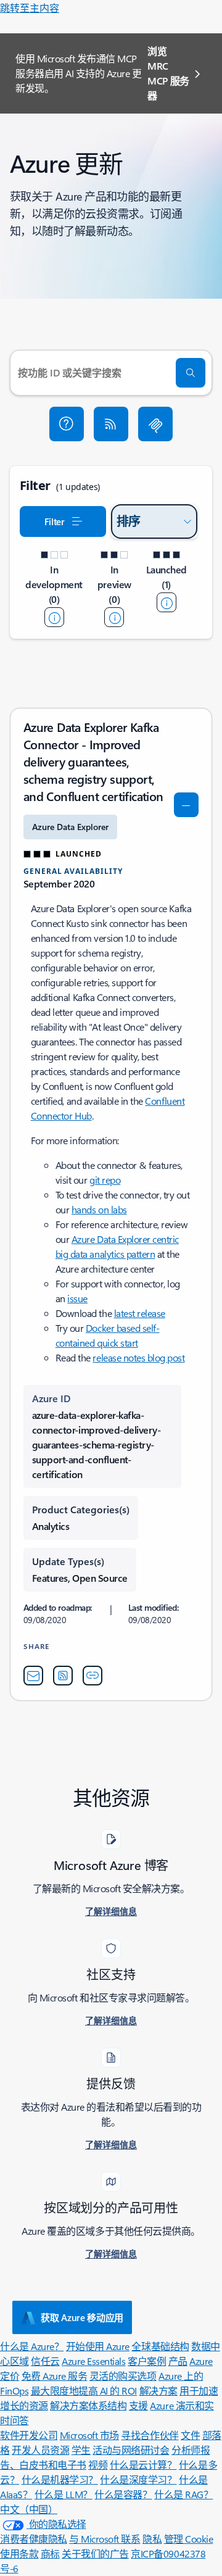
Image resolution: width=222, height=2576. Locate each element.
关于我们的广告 (95, 2553)
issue (77, 1298)
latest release (140, 1313)
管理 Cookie (189, 2539)
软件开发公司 (29, 2435)
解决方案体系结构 (88, 2405)
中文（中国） (29, 2509)
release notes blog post (138, 1357)
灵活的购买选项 (123, 2376)
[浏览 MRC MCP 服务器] (155, 424)
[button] (67, 424)
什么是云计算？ (143, 2465)
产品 (178, 2361)
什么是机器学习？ (60, 2479)
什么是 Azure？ (32, 2346)
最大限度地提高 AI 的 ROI (84, 2391)
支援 (138, 2405)
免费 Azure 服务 (55, 2376)
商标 (50, 2553)
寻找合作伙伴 (150, 2435)
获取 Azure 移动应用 (82, 2317)
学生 (81, 2450)
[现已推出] (166, 602)
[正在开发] (54, 617)
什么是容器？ (123, 2494)
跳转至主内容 (30, 8)
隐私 (152, 2539)
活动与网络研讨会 (131, 2450)
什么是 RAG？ (183, 2494)
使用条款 (19, 2553)
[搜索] (191, 373)
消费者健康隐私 (34, 2539)
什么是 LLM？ (64, 2494)
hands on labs (99, 1209)
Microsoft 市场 (89, 2435)
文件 (190, 2435)
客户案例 (147, 2361)
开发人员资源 (40, 2450)
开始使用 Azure (98, 2346)
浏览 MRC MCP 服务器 (168, 73)
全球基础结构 (160, 2346)
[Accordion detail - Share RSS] (63, 1676)
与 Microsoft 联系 (105, 2539)
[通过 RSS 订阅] (111, 424)
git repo (105, 1180)
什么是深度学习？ (138, 2479)
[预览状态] (114, 617)
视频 (98, 2465)
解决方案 (158, 2391)
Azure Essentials (93, 2361)
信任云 (45, 2361)
